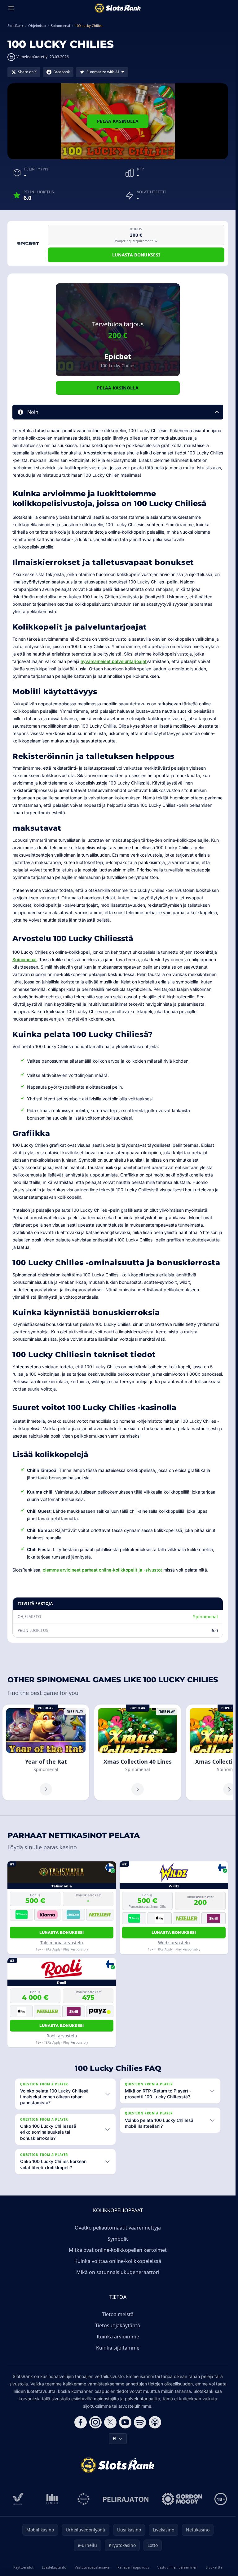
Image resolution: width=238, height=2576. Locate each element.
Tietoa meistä (118, 2314)
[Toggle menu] (11, 8)
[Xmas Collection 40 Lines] (138, 1753)
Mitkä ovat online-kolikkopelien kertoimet (118, 2250)
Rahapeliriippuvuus (133, 2567)
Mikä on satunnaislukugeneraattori (118, 2272)
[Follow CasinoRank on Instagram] (95, 2422)
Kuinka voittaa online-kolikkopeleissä (118, 2261)
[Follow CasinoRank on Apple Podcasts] (155, 2422)
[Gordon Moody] (182, 2499)
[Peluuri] (84, 2499)
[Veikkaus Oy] (18, 2499)
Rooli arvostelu (62, 2036)
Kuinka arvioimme (118, 2337)
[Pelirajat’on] (126, 2499)
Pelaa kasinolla (118, 121)
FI (115, 2438)
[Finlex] (52, 2499)
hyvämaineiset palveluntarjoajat (114, 661)
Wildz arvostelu (174, 1943)
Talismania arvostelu (62, 1943)
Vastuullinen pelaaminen (177, 2567)
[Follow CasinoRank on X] (110, 2422)
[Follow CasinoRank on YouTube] (125, 2422)
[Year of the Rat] (46, 1753)
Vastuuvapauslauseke (92, 2567)
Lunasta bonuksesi (136, 255)
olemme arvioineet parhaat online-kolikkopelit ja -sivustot (102, 1570)
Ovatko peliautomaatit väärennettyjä (118, 2228)
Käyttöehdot (23, 2567)
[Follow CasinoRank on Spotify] (140, 2422)
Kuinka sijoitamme (118, 2348)
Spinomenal (24, 959)
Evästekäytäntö (54, 2567)
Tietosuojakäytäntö (118, 2325)
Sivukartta (214, 2567)
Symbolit (118, 2239)
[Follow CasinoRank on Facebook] (81, 2422)
